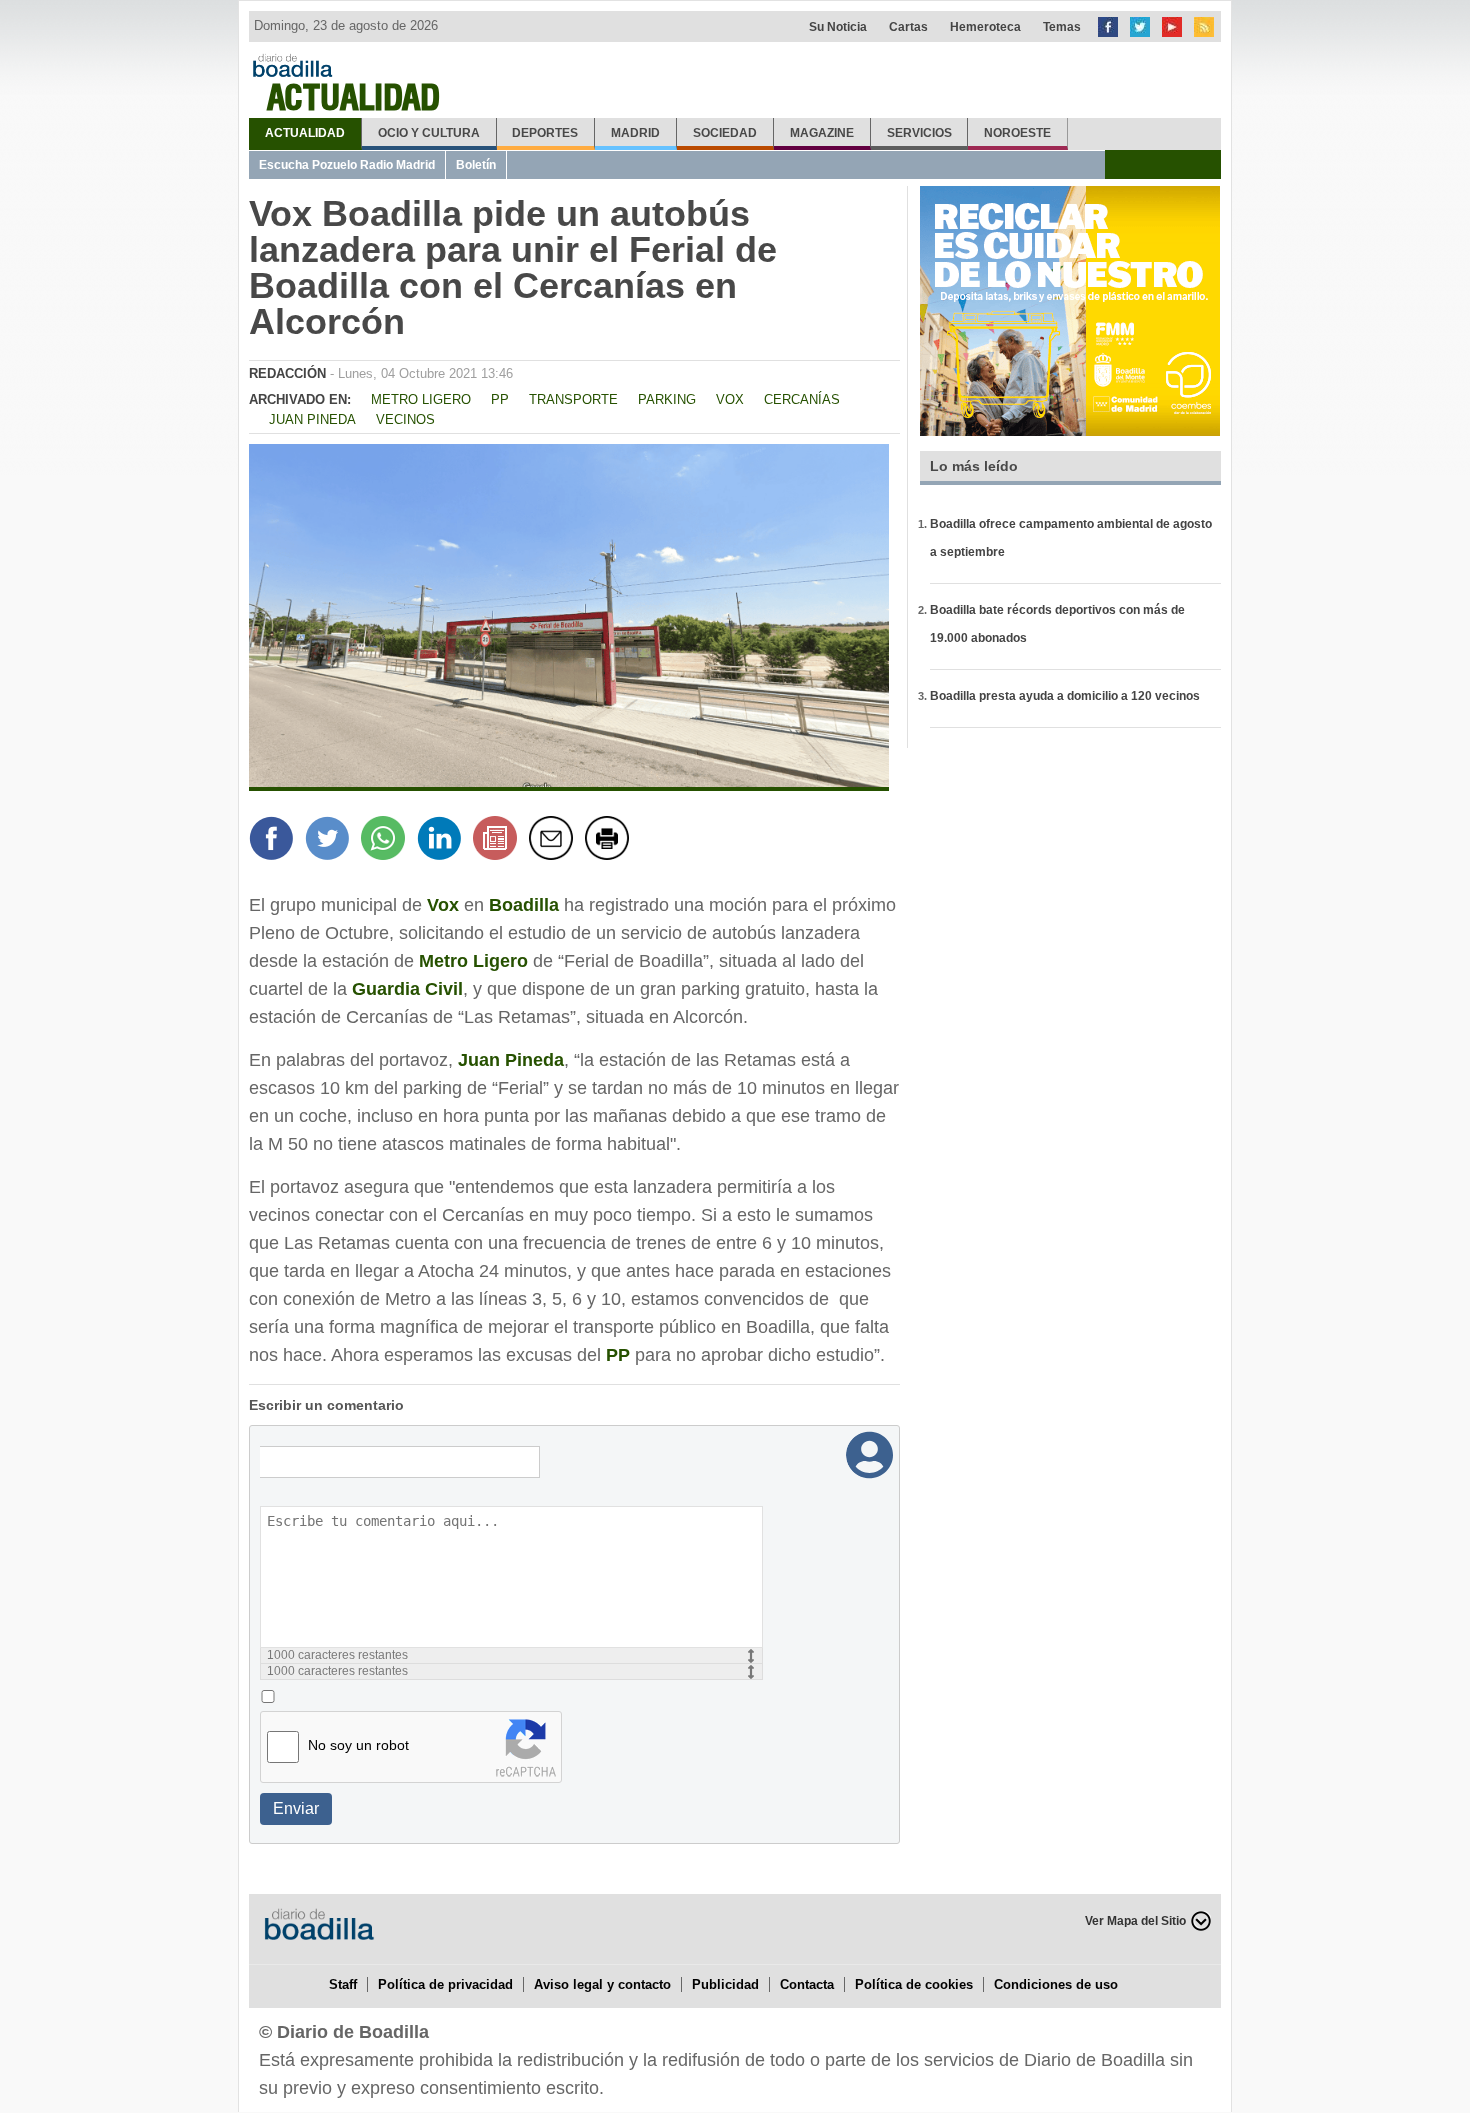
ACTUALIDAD (305, 133)
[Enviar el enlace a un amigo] (554, 841)
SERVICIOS (919, 133)
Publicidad (725, 1984)
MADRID (635, 133)
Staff (343, 1984)
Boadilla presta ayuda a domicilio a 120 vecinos (1065, 696)
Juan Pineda (312, 419)
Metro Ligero (421, 399)
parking (667, 399)
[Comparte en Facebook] (274, 841)
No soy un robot (358, 1745)
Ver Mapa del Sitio (1135, 1921)
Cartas (908, 27)
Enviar (296, 1808)
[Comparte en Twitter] (330, 841)
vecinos (405, 419)
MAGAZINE (822, 133)
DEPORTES (545, 133)
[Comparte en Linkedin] (442, 841)
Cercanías (802, 399)
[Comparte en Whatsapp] (386, 841)
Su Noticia (838, 27)
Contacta (807, 1984)
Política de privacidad (445, 1984)
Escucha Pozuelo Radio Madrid (347, 165)
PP (500, 399)
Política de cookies (914, 1984)
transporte (573, 399)
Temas (1062, 27)
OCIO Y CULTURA (429, 133)
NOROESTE (1017, 133)
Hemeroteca (985, 27)
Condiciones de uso (1056, 1984)
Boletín (476, 165)
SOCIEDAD (725, 133)
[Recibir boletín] (498, 841)
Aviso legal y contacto (602, 1984)
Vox (730, 399)
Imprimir (610, 841)
